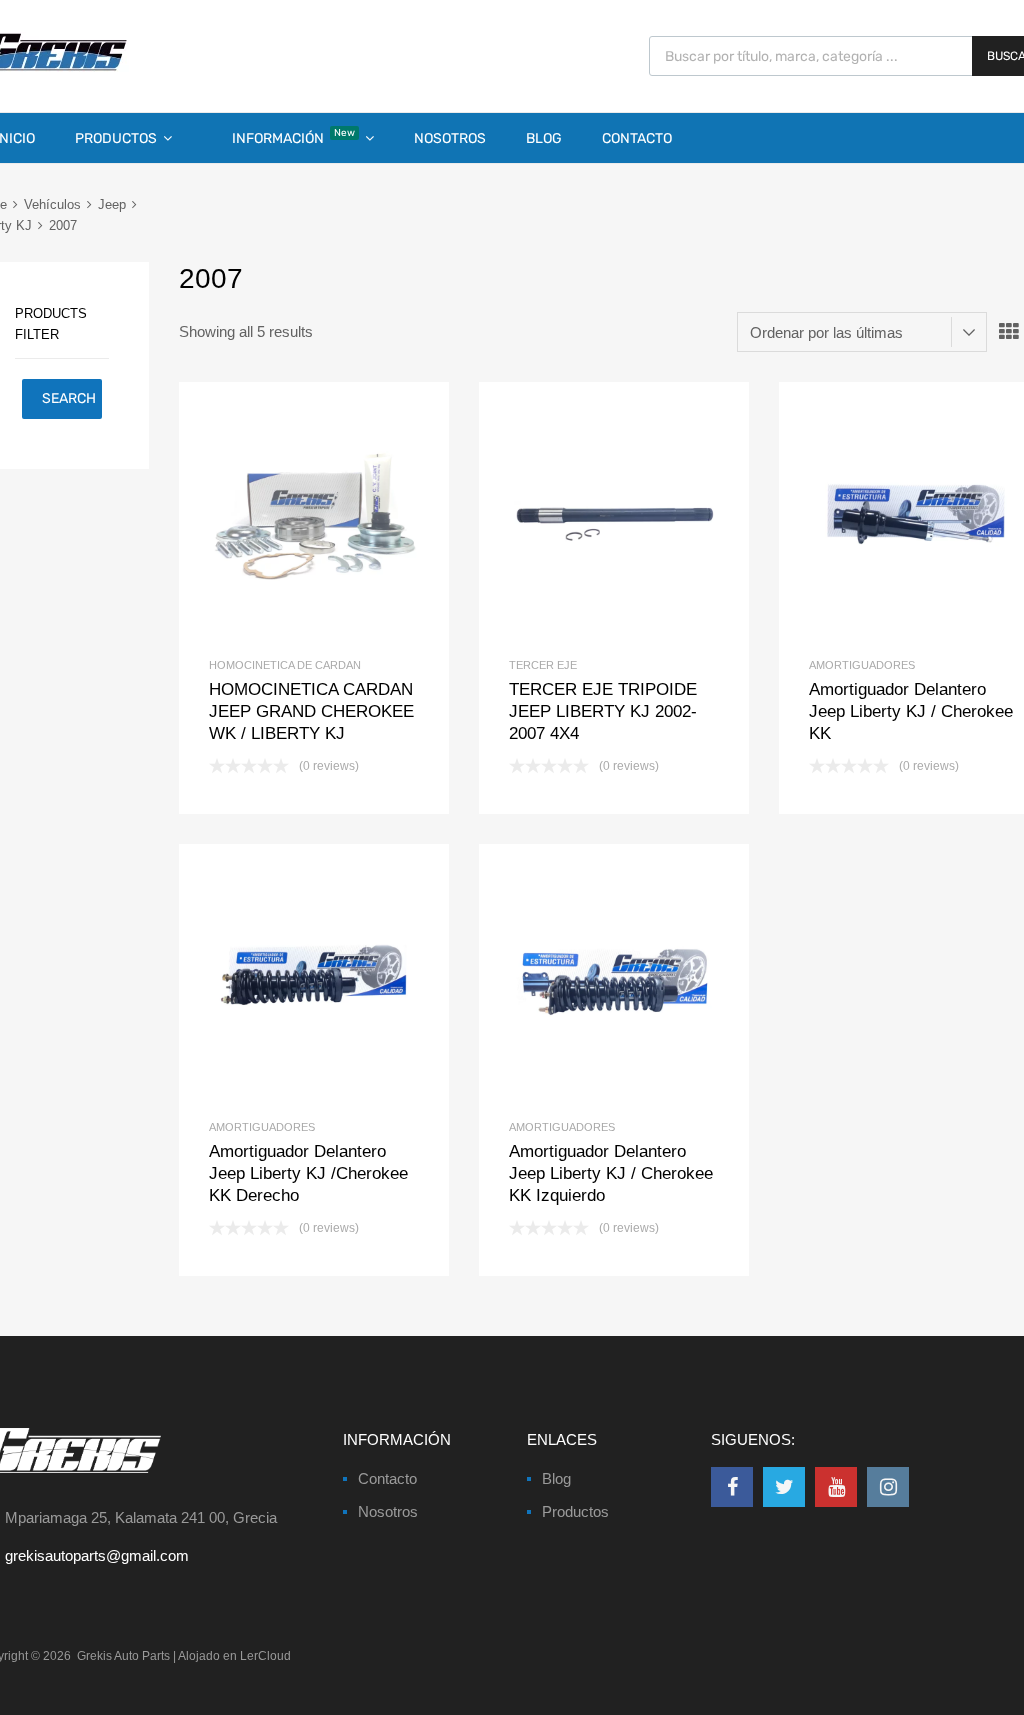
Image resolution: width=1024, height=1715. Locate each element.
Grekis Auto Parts (123, 1656)
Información (293, 137)
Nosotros (450, 138)
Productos (116, 138)
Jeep (112, 204)
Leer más (347, 516)
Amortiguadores (862, 665)
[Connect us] (732, 1487)
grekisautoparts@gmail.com (97, 1555)
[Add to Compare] (314, 516)
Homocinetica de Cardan (285, 665)
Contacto (637, 138)
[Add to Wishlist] (280, 516)
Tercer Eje (543, 665)
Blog (544, 138)
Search (69, 398)
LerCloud (265, 1656)
